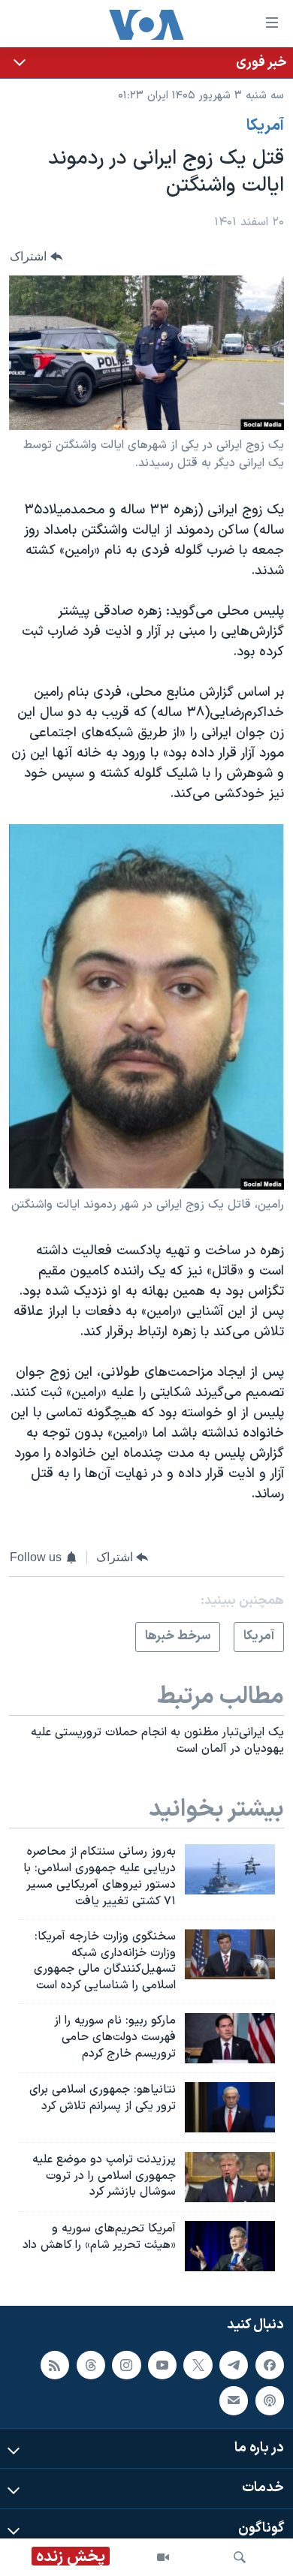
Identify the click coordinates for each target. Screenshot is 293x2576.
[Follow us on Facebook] (270, 2365)
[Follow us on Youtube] (162, 2365)
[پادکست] (270, 2401)
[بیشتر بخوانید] (146, 63)
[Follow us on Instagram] (126, 2365)
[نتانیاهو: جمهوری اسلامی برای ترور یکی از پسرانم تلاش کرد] (230, 2107)
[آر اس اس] (55, 2365)
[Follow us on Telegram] (234, 2365)
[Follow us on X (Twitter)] (198, 2365)
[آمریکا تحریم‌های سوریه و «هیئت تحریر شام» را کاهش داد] (230, 2246)
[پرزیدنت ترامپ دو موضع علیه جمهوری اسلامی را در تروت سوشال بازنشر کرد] (230, 2177)
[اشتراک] (234, 2401)
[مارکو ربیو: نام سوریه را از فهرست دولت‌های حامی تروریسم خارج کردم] (230, 2038)
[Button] (36, 256)
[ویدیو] (163, 2557)
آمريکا (265, 126)
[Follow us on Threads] (91, 2365)
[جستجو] (240, 2557)
